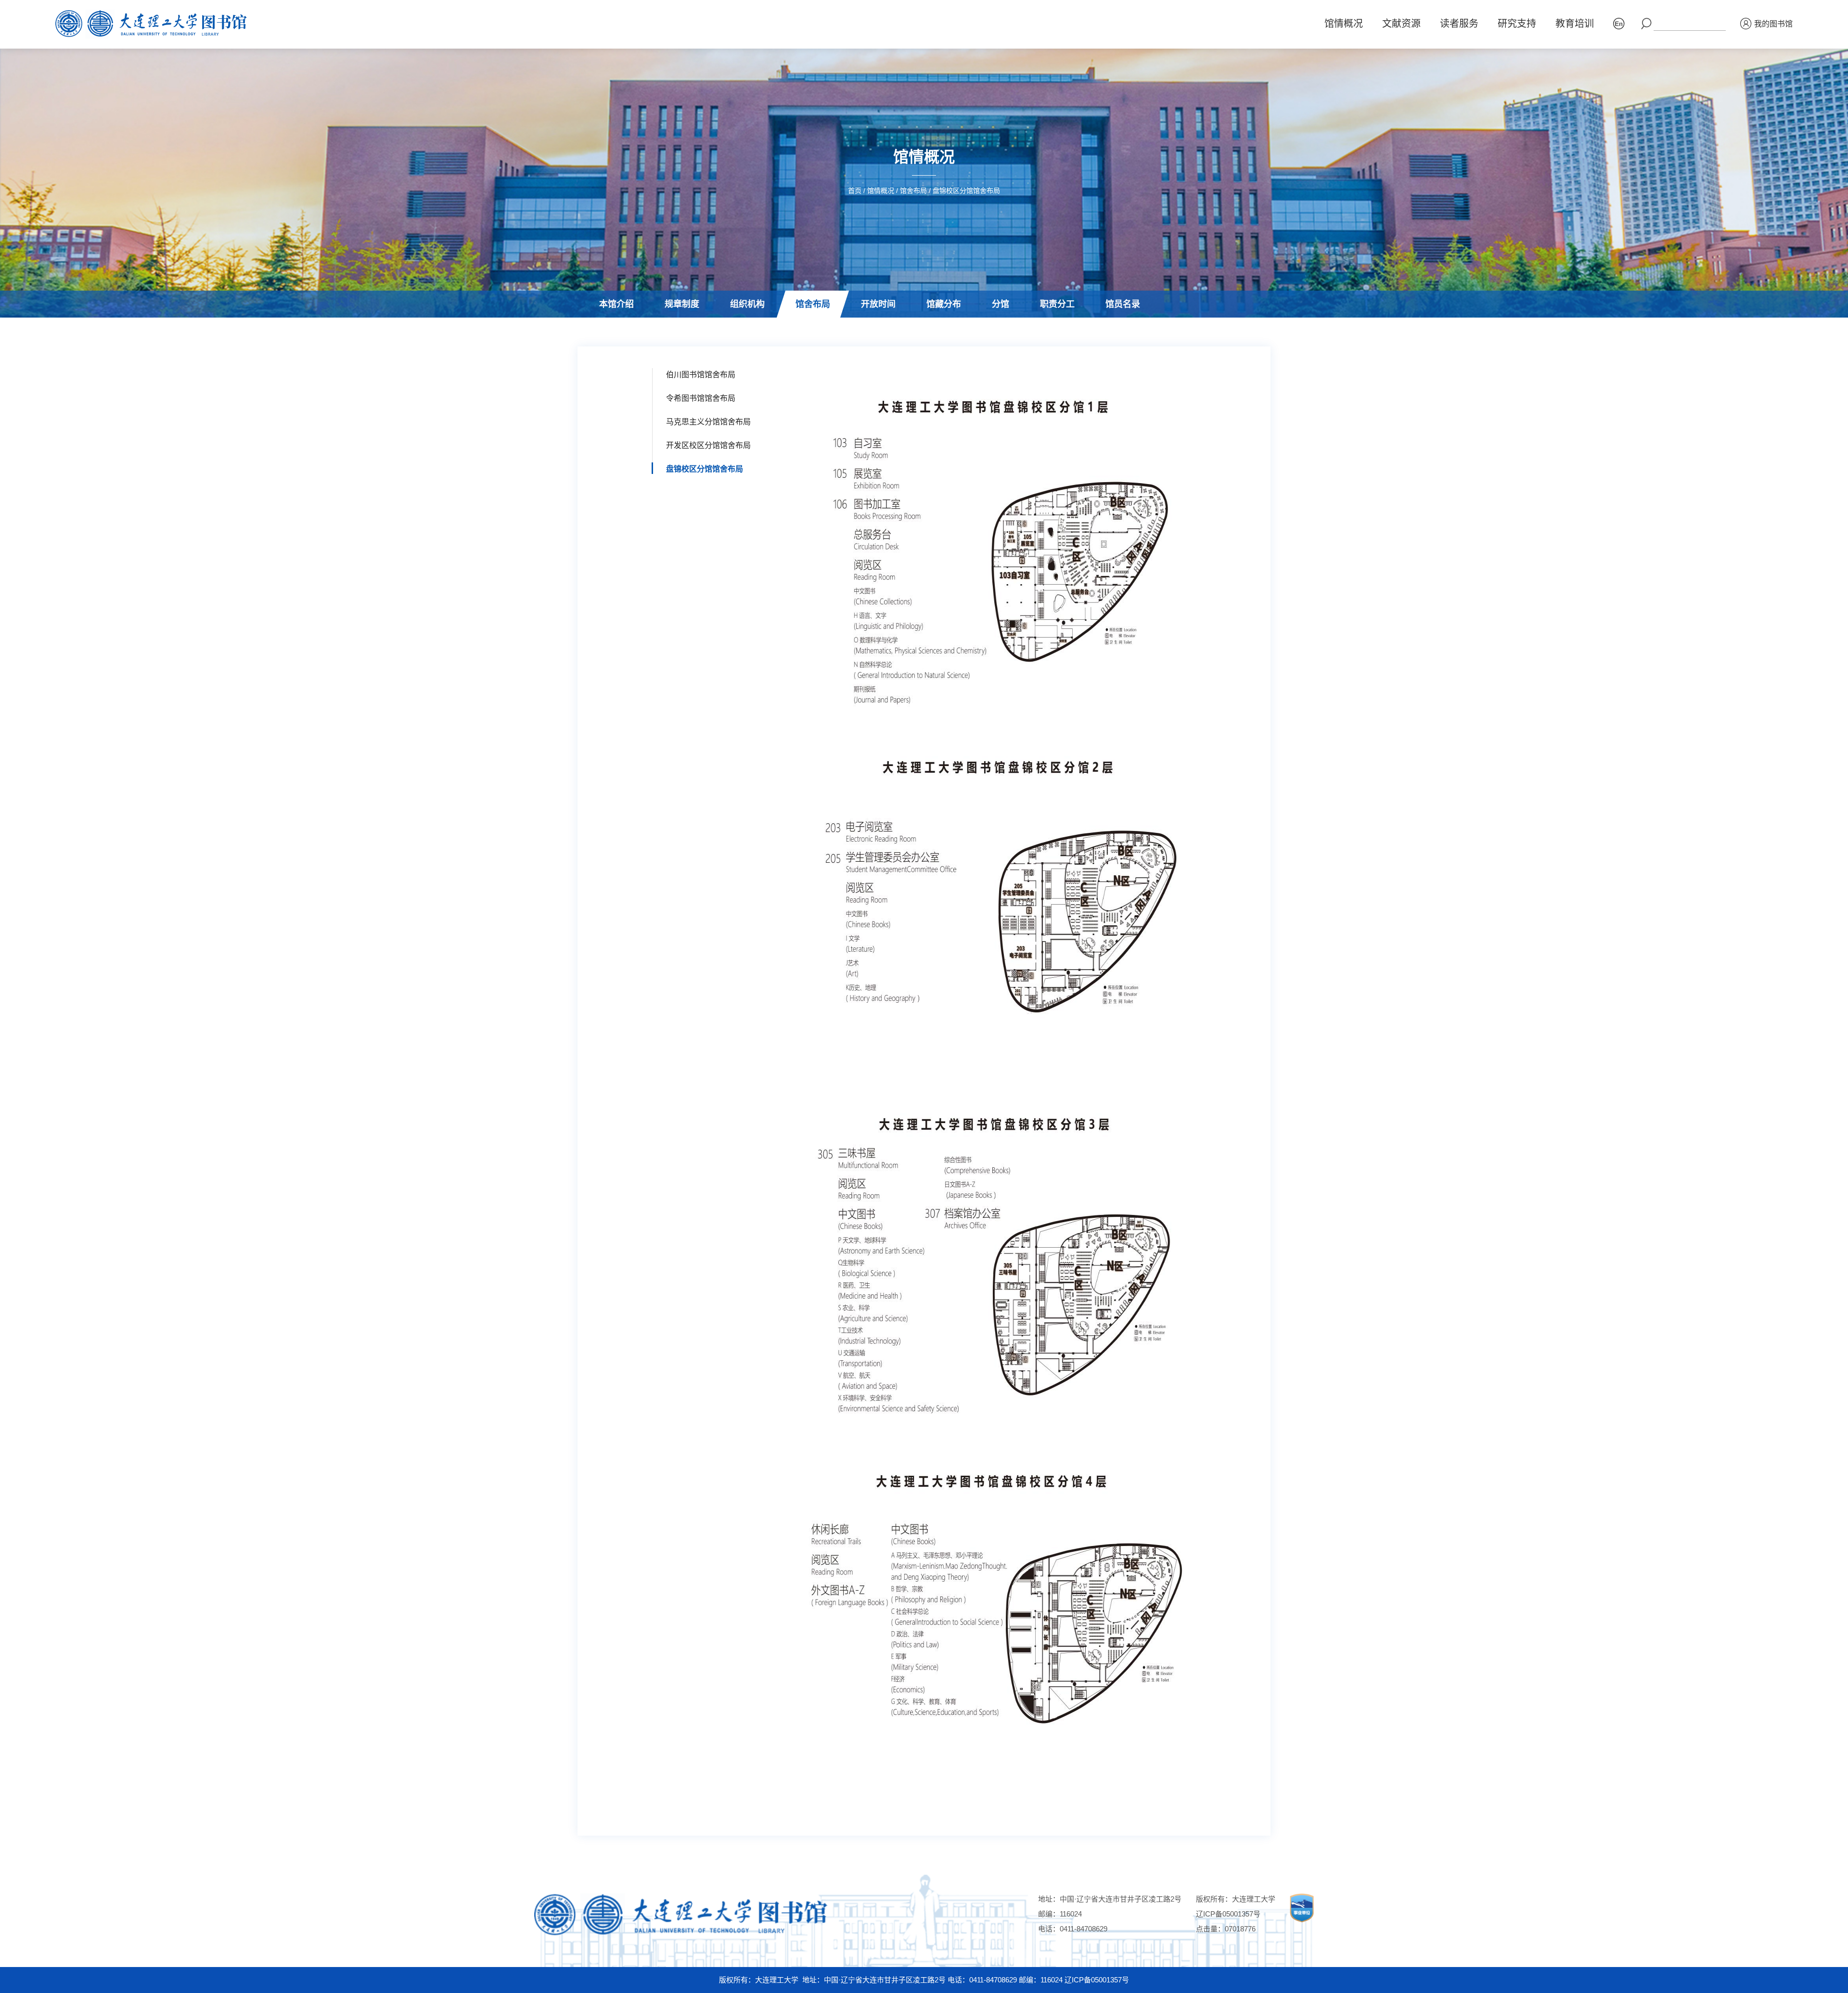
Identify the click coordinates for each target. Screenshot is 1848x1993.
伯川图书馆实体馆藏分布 (956, 331)
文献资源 (1401, 24)
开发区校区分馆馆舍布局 (708, 445)
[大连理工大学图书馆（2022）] (155, 24)
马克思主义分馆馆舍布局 (708, 422)
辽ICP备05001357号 (1228, 1914)
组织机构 (747, 304)
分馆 (1001, 304)
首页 (855, 191)
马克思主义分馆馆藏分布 (1170, 331)
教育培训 (1575, 24)
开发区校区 (1042, 331)
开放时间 (878, 304)
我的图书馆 (1773, 24)
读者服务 (1459, 24)
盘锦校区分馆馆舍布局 (966, 191)
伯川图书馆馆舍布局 (816, 331)
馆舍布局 (913, 191)
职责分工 (1057, 304)
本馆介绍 (616, 304)
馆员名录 (1123, 304)
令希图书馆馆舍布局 (701, 398)
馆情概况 (1344, 24)
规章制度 (682, 304)
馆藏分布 (944, 304)
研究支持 (1517, 24)
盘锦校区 (991, 331)
